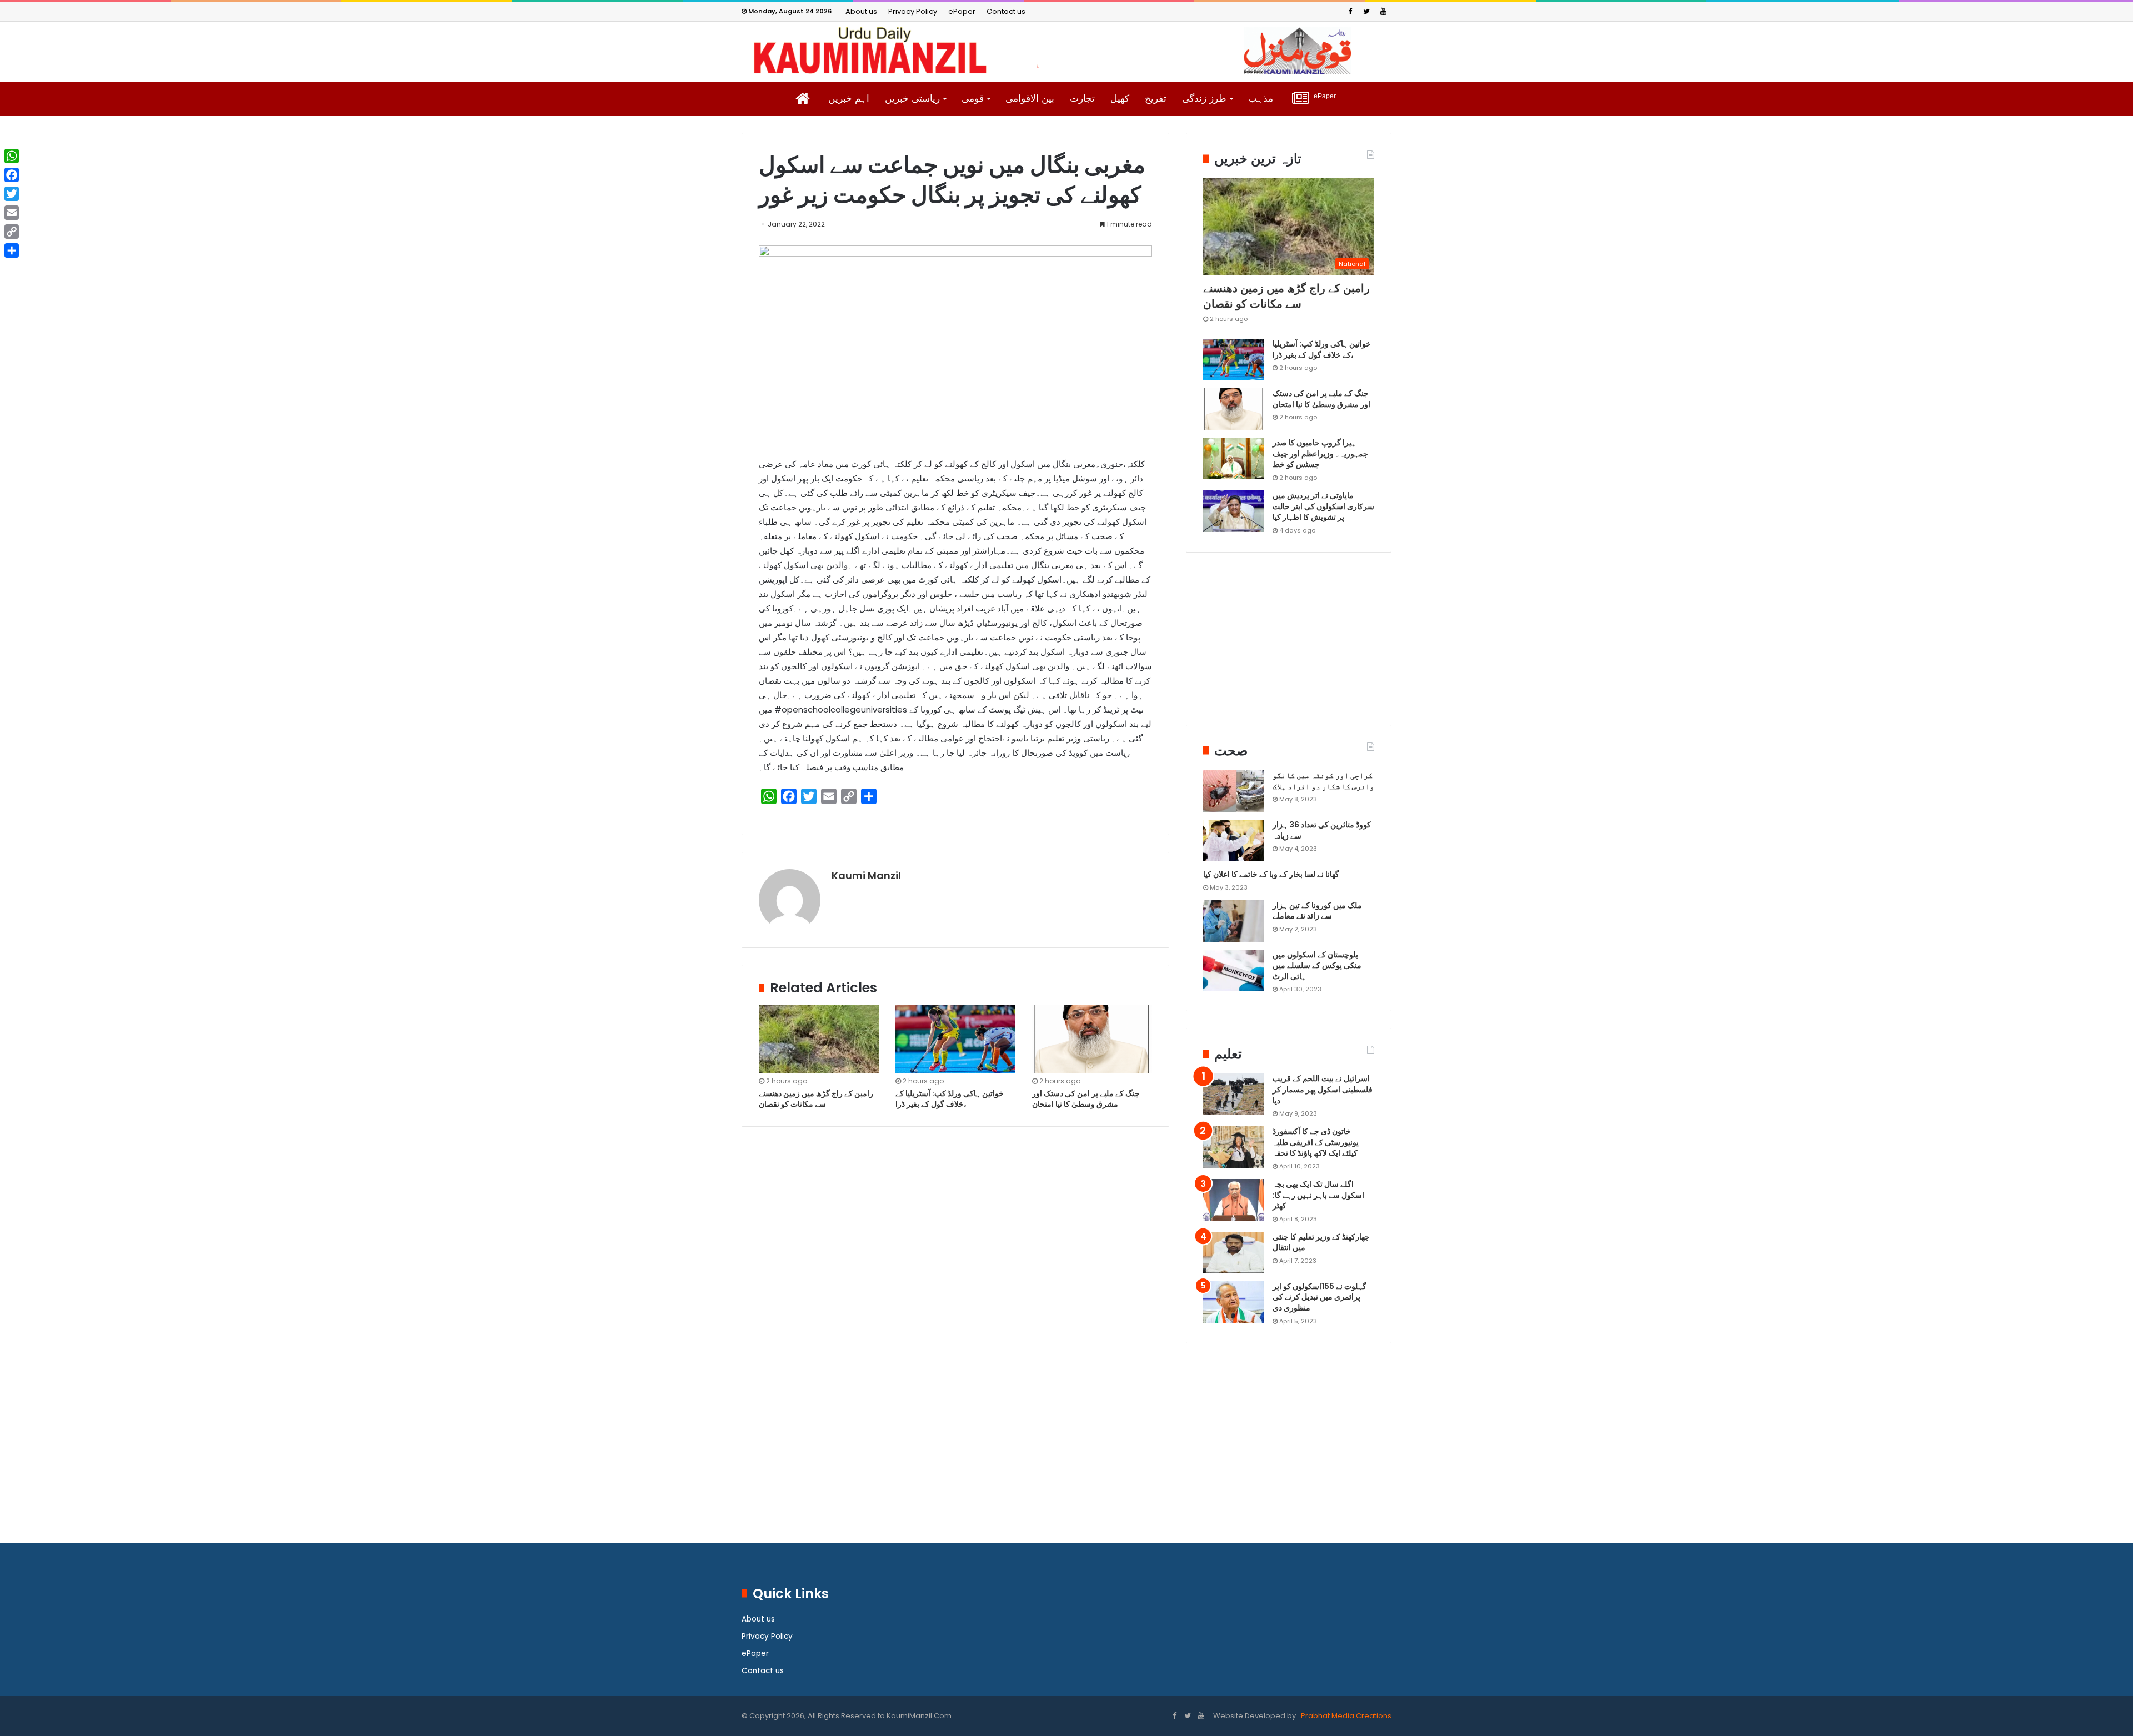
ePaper (962, 11)
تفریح (1156, 99)
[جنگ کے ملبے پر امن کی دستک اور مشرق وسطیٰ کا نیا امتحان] (1092, 1039)
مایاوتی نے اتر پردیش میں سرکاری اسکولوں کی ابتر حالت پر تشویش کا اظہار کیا (1323, 506)
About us (861, 11)
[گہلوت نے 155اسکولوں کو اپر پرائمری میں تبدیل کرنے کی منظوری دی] (1234, 1302)
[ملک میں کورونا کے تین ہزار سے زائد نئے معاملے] (1234, 921)
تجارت (1082, 99)
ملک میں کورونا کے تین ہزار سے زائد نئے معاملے (1317, 911)
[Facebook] (1350, 11)
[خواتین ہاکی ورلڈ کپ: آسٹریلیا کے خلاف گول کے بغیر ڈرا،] (955, 1039)
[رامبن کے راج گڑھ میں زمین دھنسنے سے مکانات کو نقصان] (819, 1039)
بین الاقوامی (1030, 99)
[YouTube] (1383, 11)
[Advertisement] (1289, 647)
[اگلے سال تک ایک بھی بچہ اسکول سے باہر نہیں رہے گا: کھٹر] (1234, 1200)
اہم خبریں (849, 99)
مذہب (1261, 99)
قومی (973, 99)
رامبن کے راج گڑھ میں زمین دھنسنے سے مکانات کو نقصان (816, 1099)
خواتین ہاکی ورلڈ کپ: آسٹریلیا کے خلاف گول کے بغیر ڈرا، (950, 1099)
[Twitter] (1366, 11)
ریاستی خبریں (912, 99)
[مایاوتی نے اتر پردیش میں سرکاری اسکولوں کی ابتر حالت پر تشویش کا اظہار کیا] (1234, 511)
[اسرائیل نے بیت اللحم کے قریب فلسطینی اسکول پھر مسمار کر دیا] (1234, 1094)
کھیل (1120, 99)
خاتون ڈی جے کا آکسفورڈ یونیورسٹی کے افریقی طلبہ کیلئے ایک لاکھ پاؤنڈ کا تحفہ (1316, 1142)
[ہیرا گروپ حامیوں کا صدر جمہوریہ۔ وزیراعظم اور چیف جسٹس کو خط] (1234, 458)
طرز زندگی (1204, 99)
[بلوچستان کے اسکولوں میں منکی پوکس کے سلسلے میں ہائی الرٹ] (1234, 970)
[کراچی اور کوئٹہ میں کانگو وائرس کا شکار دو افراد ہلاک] (1234, 791)
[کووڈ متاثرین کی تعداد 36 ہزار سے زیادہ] (1234, 841)
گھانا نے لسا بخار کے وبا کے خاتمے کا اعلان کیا (1271, 874)
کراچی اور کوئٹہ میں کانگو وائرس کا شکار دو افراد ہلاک (1323, 781)
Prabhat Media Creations (1345, 1716)
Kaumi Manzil (866, 875)
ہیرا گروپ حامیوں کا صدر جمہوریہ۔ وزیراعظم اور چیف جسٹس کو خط (1320, 453)
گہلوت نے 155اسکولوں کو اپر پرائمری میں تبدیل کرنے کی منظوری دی (1320, 1297)
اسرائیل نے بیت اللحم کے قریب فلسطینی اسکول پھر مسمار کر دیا (1323, 1089)
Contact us (1006, 11)
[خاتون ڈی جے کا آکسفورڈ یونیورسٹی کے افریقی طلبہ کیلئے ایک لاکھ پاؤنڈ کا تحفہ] (1234, 1147)
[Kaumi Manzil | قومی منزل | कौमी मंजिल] (1066, 51)
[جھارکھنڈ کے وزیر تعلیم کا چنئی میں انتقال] (1234, 1253)
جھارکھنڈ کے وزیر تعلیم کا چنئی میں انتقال (1321, 1242)
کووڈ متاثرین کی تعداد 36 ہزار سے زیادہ (1322, 830)
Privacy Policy (913, 11)
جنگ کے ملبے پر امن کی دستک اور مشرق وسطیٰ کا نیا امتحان (1086, 1099)
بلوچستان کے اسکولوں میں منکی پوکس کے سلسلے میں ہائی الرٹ (1317, 965)
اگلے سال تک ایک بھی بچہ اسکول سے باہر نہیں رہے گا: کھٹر (1318, 1195)
